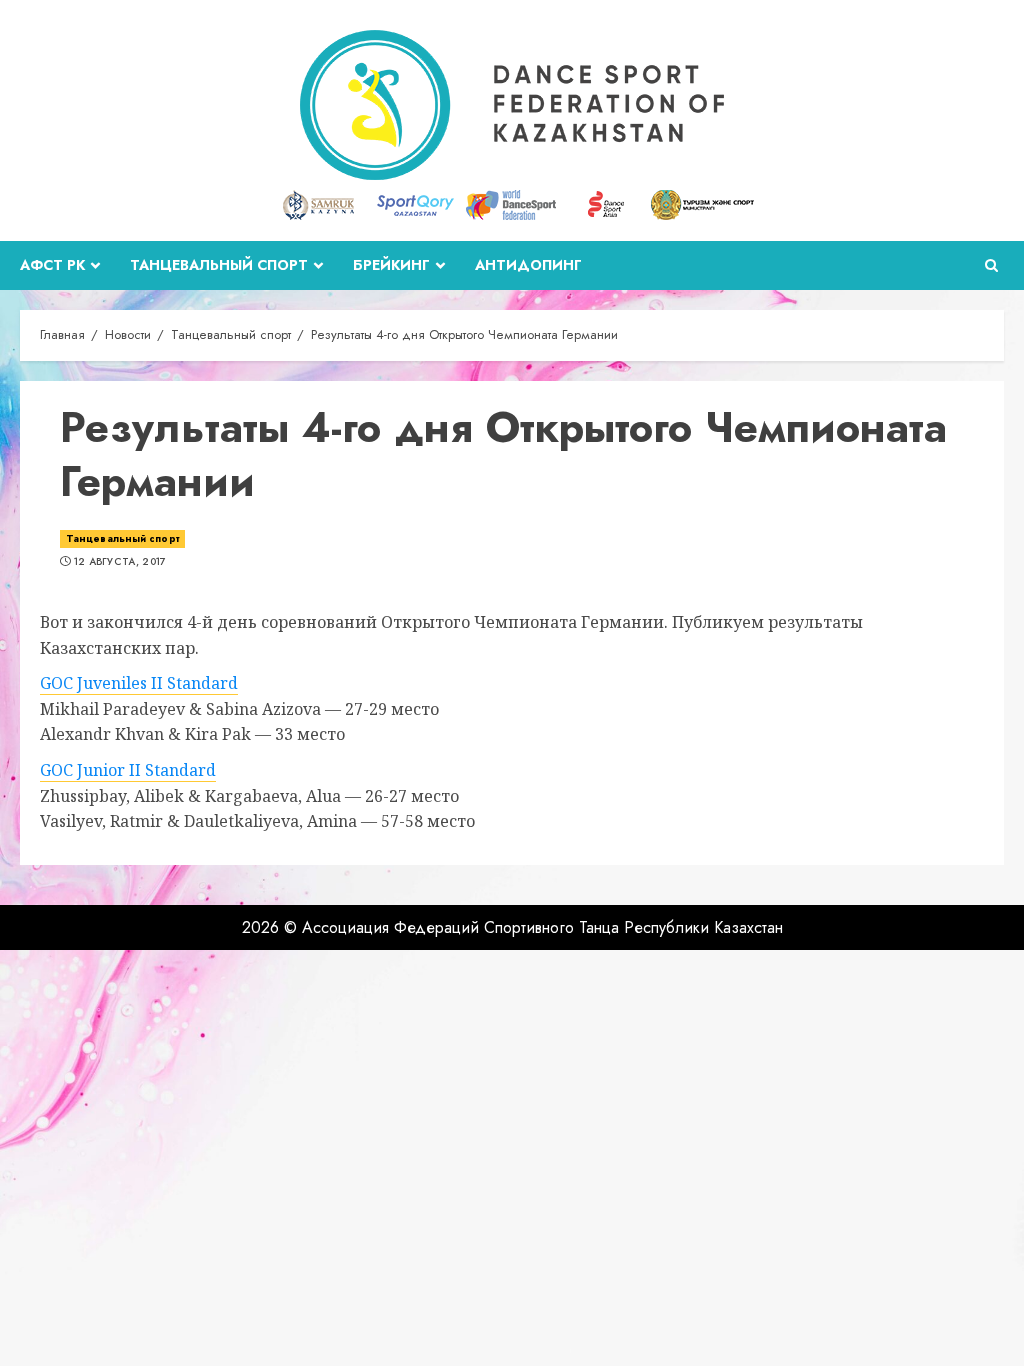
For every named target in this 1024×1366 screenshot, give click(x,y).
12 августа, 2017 (120, 562)
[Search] (991, 265)
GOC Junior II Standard (128, 770)
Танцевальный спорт (219, 265)
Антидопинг (528, 265)
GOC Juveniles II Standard (139, 683)
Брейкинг (391, 265)
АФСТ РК (52, 265)
